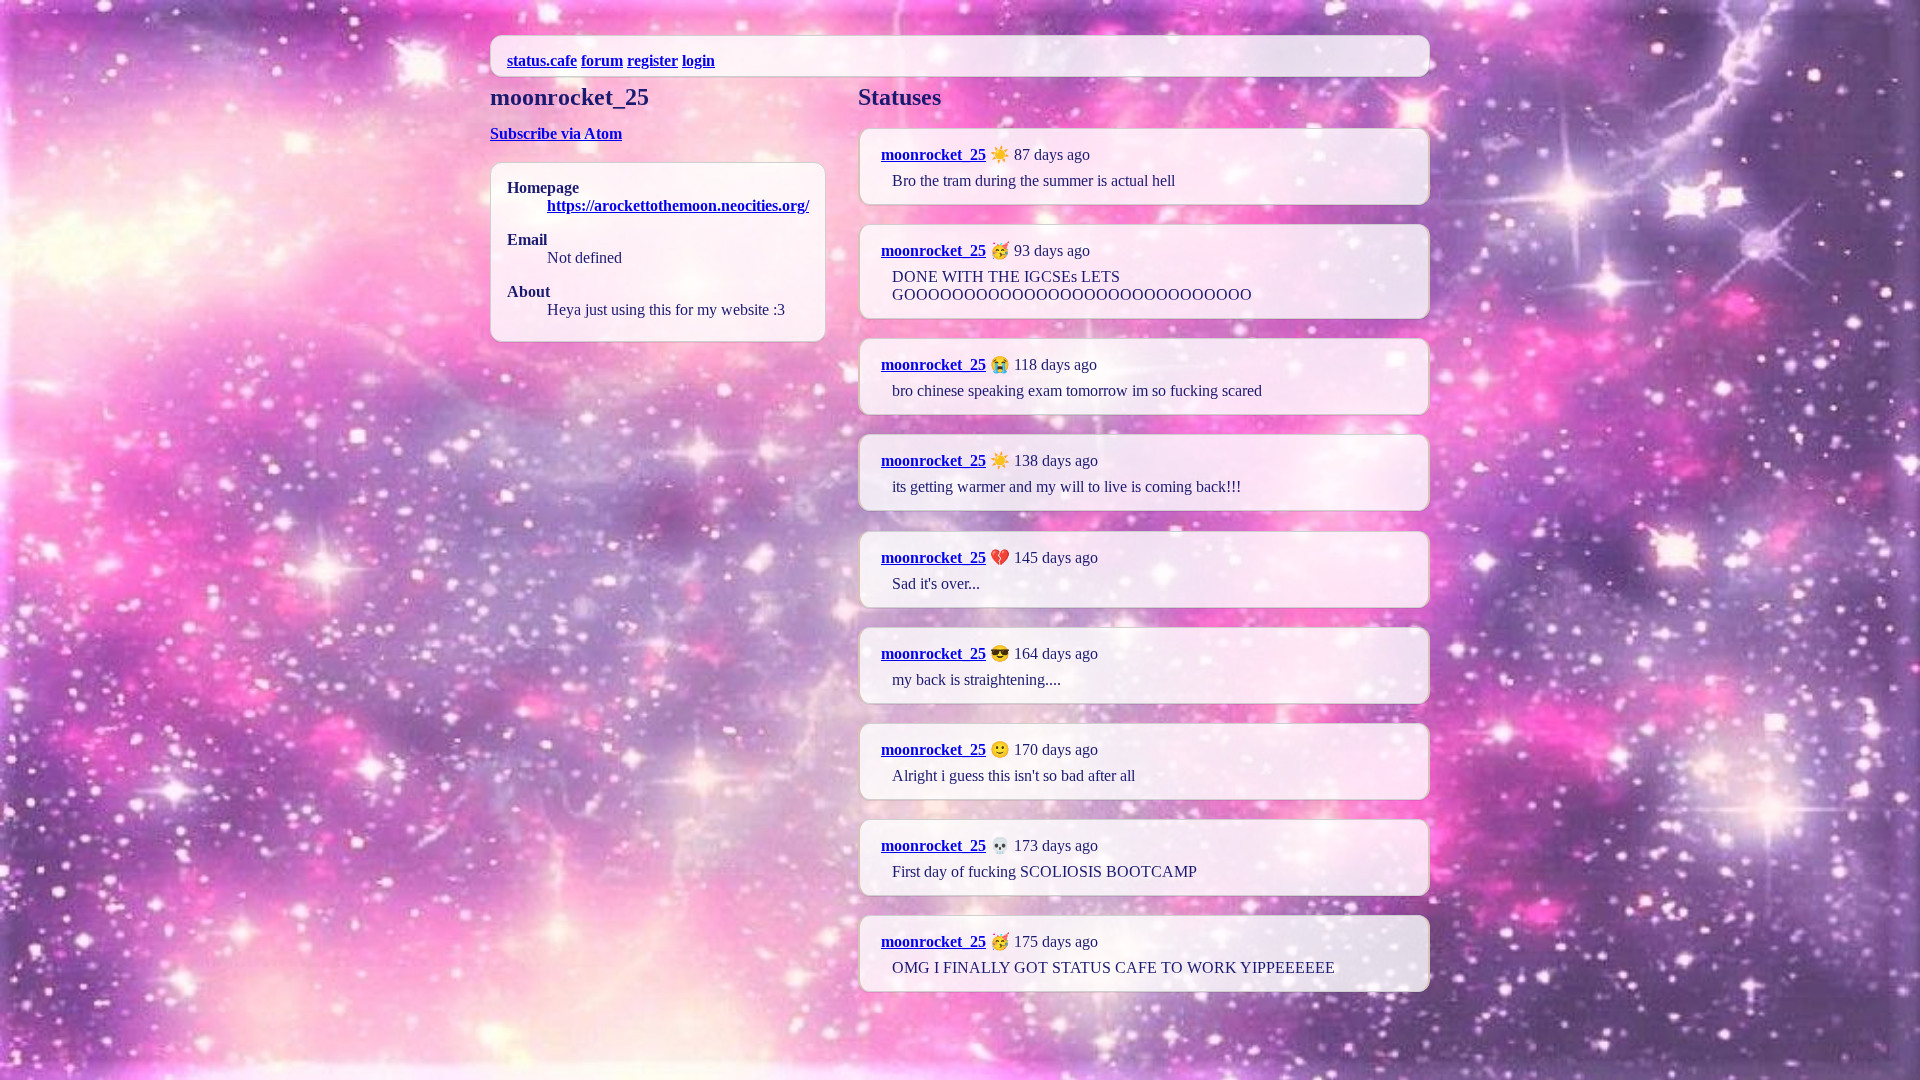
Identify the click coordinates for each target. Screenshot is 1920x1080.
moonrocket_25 (933, 154)
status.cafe (542, 60)
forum (602, 60)
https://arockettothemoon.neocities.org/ (678, 205)
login (698, 60)
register (652, 60)
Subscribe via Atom (556, 133)
